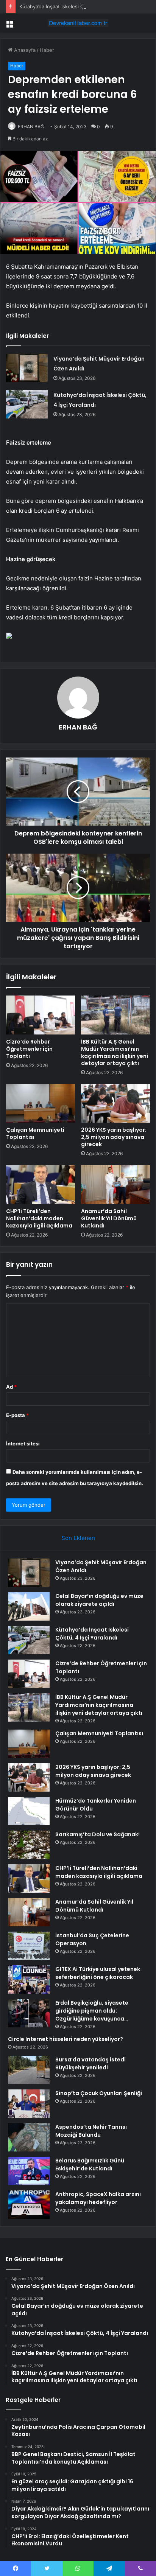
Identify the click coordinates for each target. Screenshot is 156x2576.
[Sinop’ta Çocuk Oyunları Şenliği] (29, 2104)
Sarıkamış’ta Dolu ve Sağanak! (97, 1834)
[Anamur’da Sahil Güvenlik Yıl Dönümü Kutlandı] (115, 1185)
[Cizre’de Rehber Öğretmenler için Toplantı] (41, 1015)
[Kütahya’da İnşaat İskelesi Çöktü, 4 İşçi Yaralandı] (27, 404)
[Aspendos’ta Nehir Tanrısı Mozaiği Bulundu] (29, 2137)
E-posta (17, 1415)
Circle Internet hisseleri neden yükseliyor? (66, 2039)
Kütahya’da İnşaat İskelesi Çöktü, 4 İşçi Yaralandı (76, 6)
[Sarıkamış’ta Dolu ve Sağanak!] (29, 1845)
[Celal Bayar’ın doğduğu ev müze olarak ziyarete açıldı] (29, 1606)
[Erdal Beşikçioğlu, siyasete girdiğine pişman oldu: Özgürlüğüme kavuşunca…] (29, 2013)
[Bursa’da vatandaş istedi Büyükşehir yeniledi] (29, 2070)
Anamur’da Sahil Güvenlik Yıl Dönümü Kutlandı (109, 1218)
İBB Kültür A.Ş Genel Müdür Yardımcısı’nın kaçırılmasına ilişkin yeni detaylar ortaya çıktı (115, 1052)
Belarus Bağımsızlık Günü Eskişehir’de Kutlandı (90, 2165)
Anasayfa (24, 50)
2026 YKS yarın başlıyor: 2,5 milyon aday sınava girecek (114, 1137)
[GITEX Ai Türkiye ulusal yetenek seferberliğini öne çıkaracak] (29, 1979)
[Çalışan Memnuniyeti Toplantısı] (41, 1104)
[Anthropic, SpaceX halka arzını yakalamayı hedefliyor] (29, 2205)
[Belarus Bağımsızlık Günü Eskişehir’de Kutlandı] (29, 2171)
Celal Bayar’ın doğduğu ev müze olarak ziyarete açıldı (99, 1600)
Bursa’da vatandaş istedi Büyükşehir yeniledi (90, 2063)
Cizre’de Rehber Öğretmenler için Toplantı (29, 1049)
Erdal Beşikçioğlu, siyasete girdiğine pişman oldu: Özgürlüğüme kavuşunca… (92, 2011)
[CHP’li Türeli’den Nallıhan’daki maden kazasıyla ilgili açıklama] (41, 1185)
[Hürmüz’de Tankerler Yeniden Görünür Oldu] (29, 1811)
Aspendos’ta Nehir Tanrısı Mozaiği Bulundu (91, 2131)
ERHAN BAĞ (31, 127)
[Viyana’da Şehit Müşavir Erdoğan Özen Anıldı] (27, 368)
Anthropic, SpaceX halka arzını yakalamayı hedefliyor (98, 2198)
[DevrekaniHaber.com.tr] (78, 23)
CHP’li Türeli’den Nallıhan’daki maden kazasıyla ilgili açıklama (39, 1218)
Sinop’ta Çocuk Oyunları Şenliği (99, 2093)
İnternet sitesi (23, 1444)
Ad (11, 1387)
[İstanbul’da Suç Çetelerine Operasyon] (29, 1946)
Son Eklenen (78, 1538)
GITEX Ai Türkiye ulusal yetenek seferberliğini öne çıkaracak (98, 1973)
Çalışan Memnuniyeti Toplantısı (35, 1133)
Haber (47, 50)
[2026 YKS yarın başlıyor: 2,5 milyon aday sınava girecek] (115, 1104)
